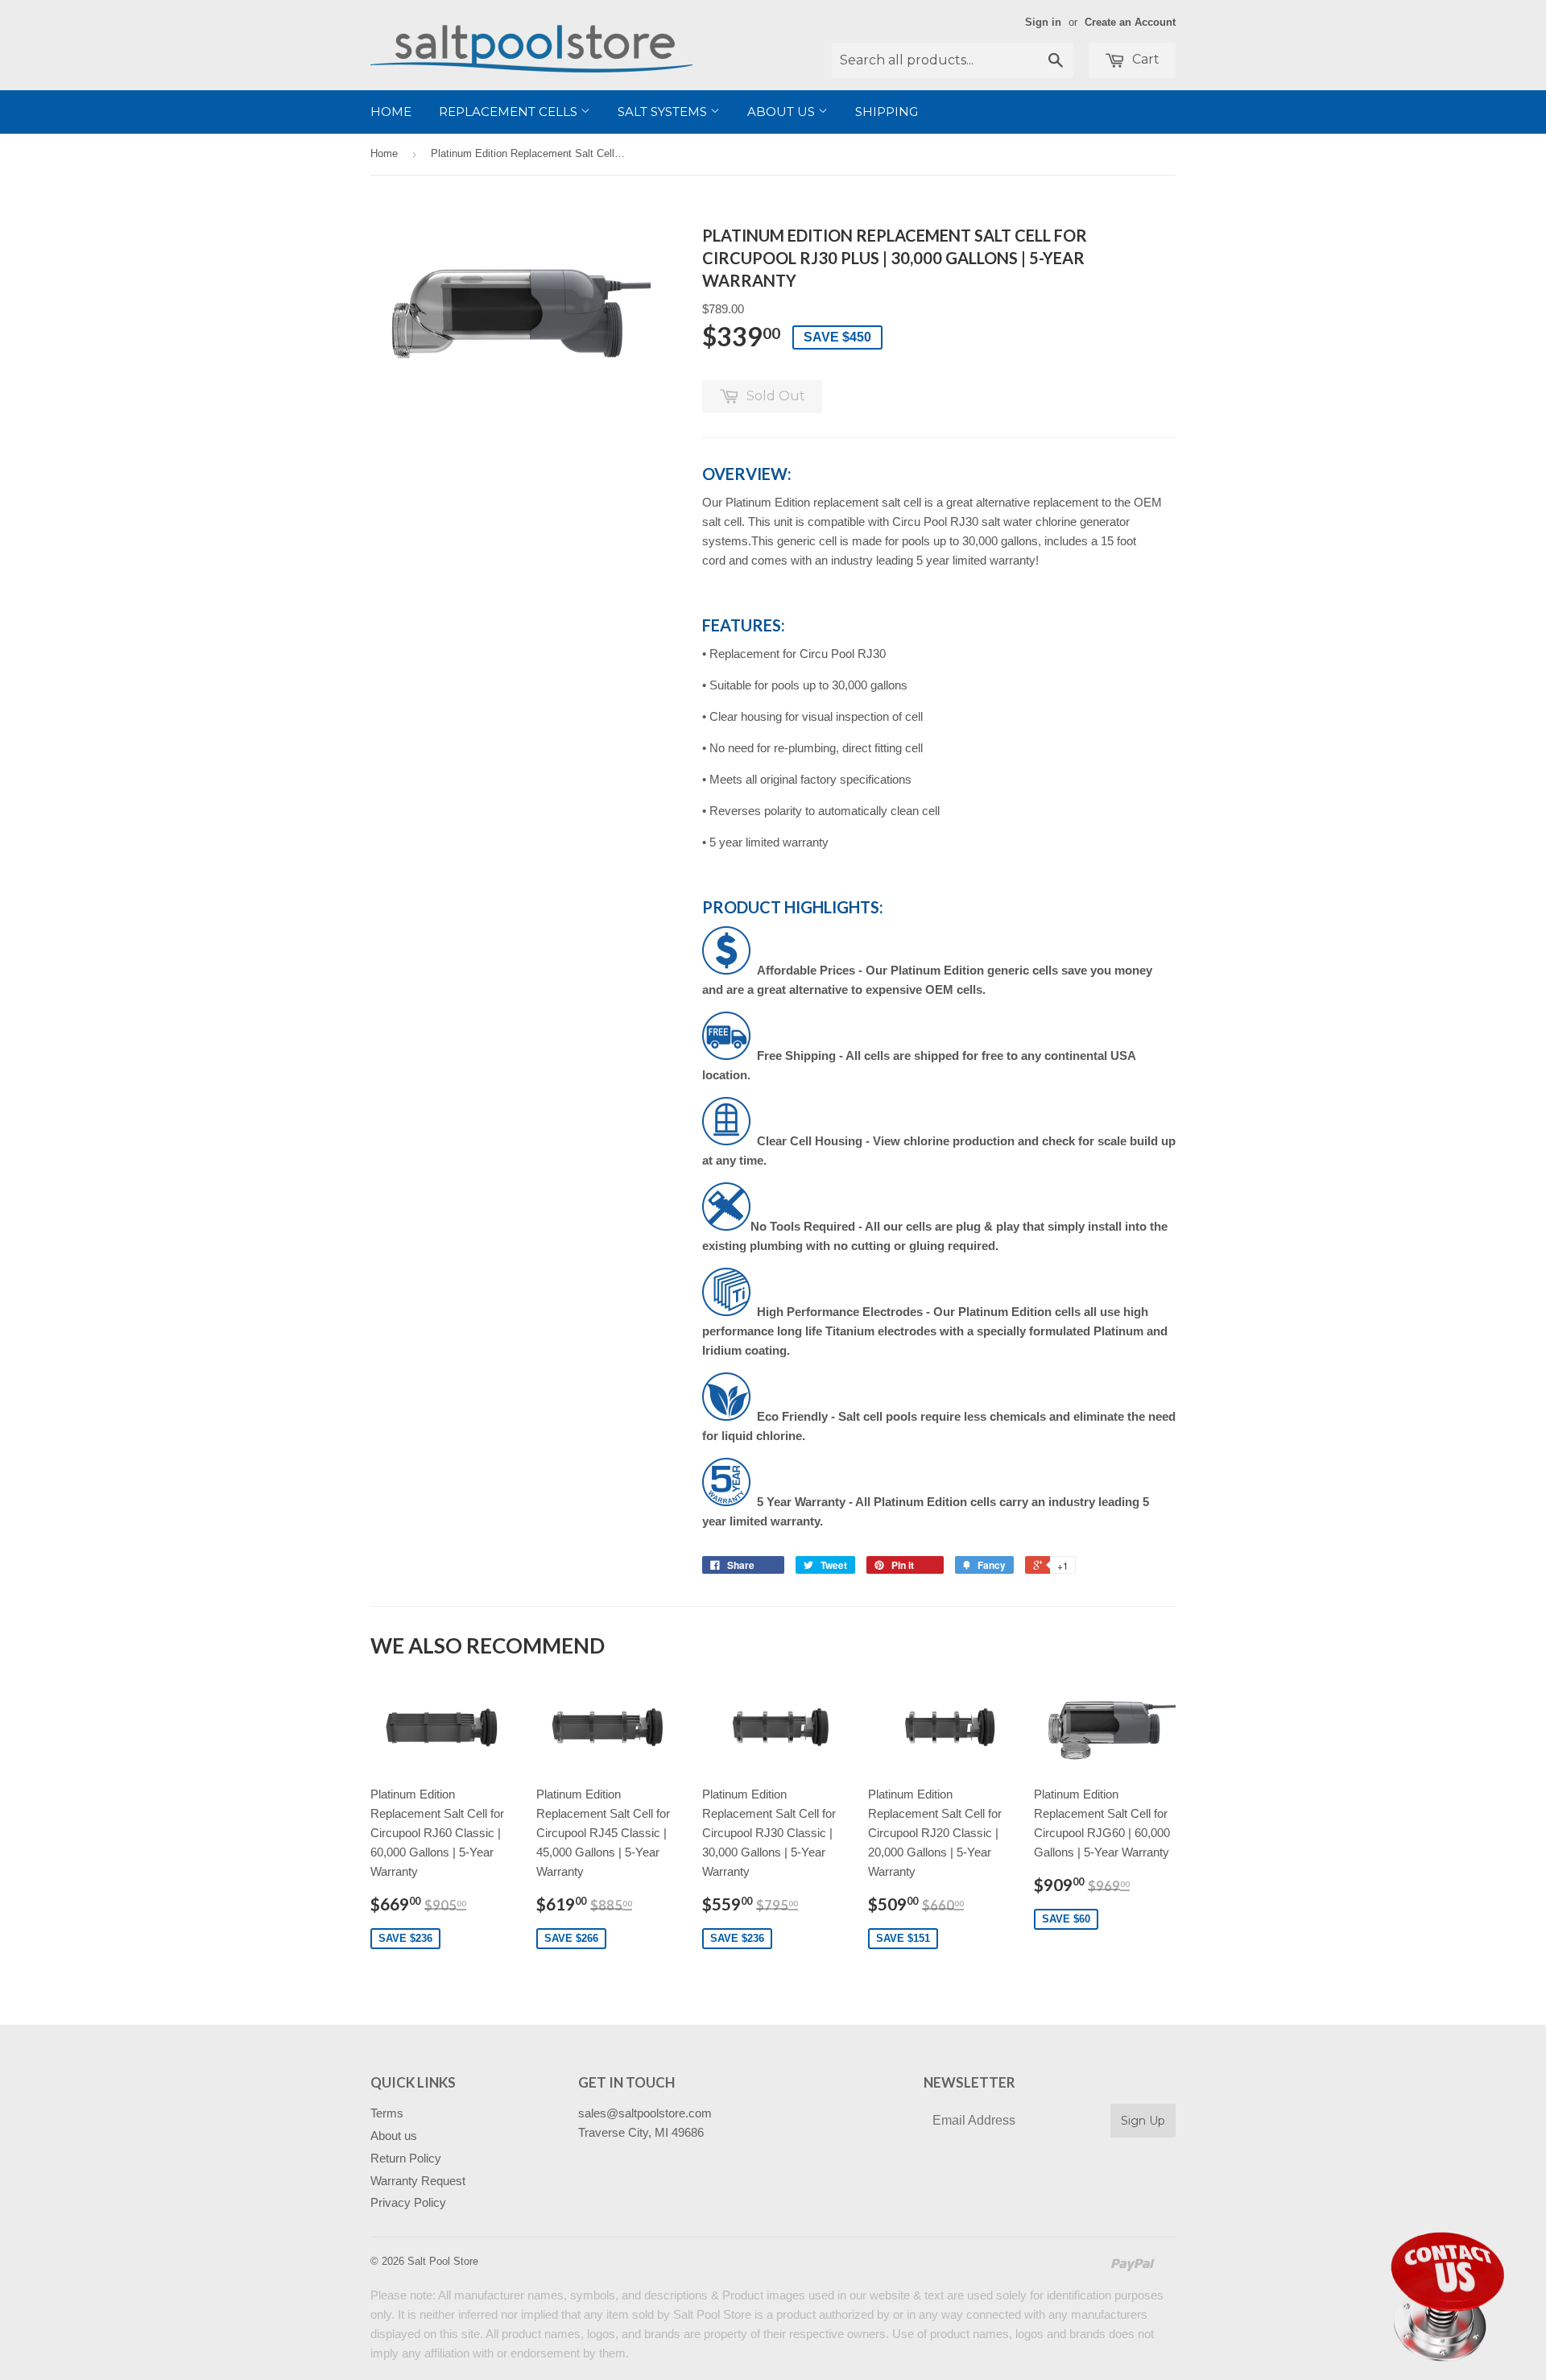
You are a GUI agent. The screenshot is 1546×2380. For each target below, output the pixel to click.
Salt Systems (664, 112)
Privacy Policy (408, 2202)
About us (783, 112)
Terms (387, 2113)
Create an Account (1130, 22)
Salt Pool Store (443, 2261)
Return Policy (406, 2158)
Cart (1144, 59)
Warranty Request (418, 2181)
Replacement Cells (510, 112)
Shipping (887, 112)
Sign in (1043, 22)
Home (391, 112)
